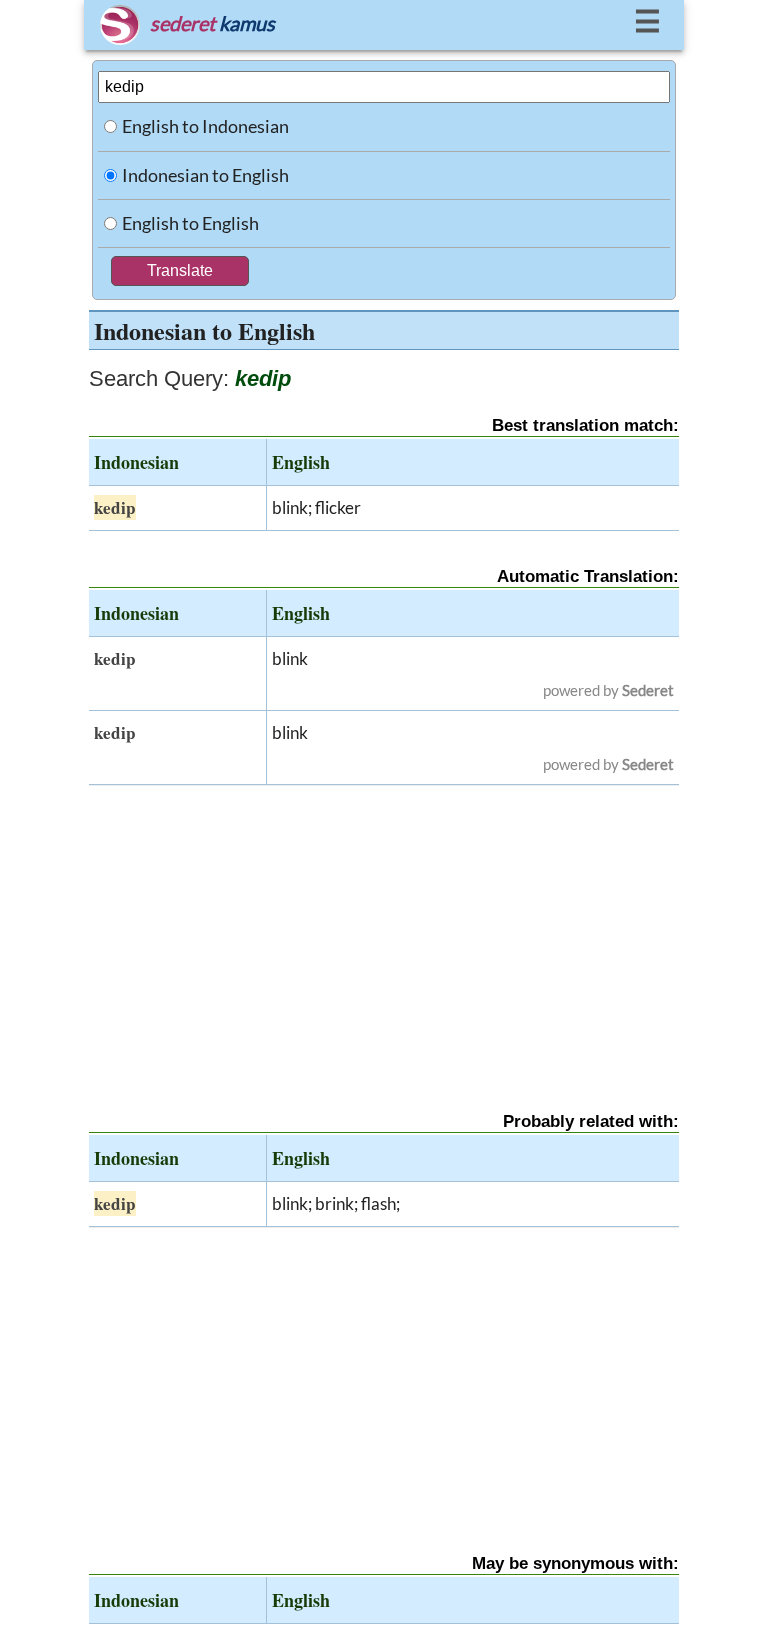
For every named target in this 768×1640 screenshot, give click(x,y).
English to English (190, 223)
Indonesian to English (205, 175)
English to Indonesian (205, 126)
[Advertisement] (384, 931)
